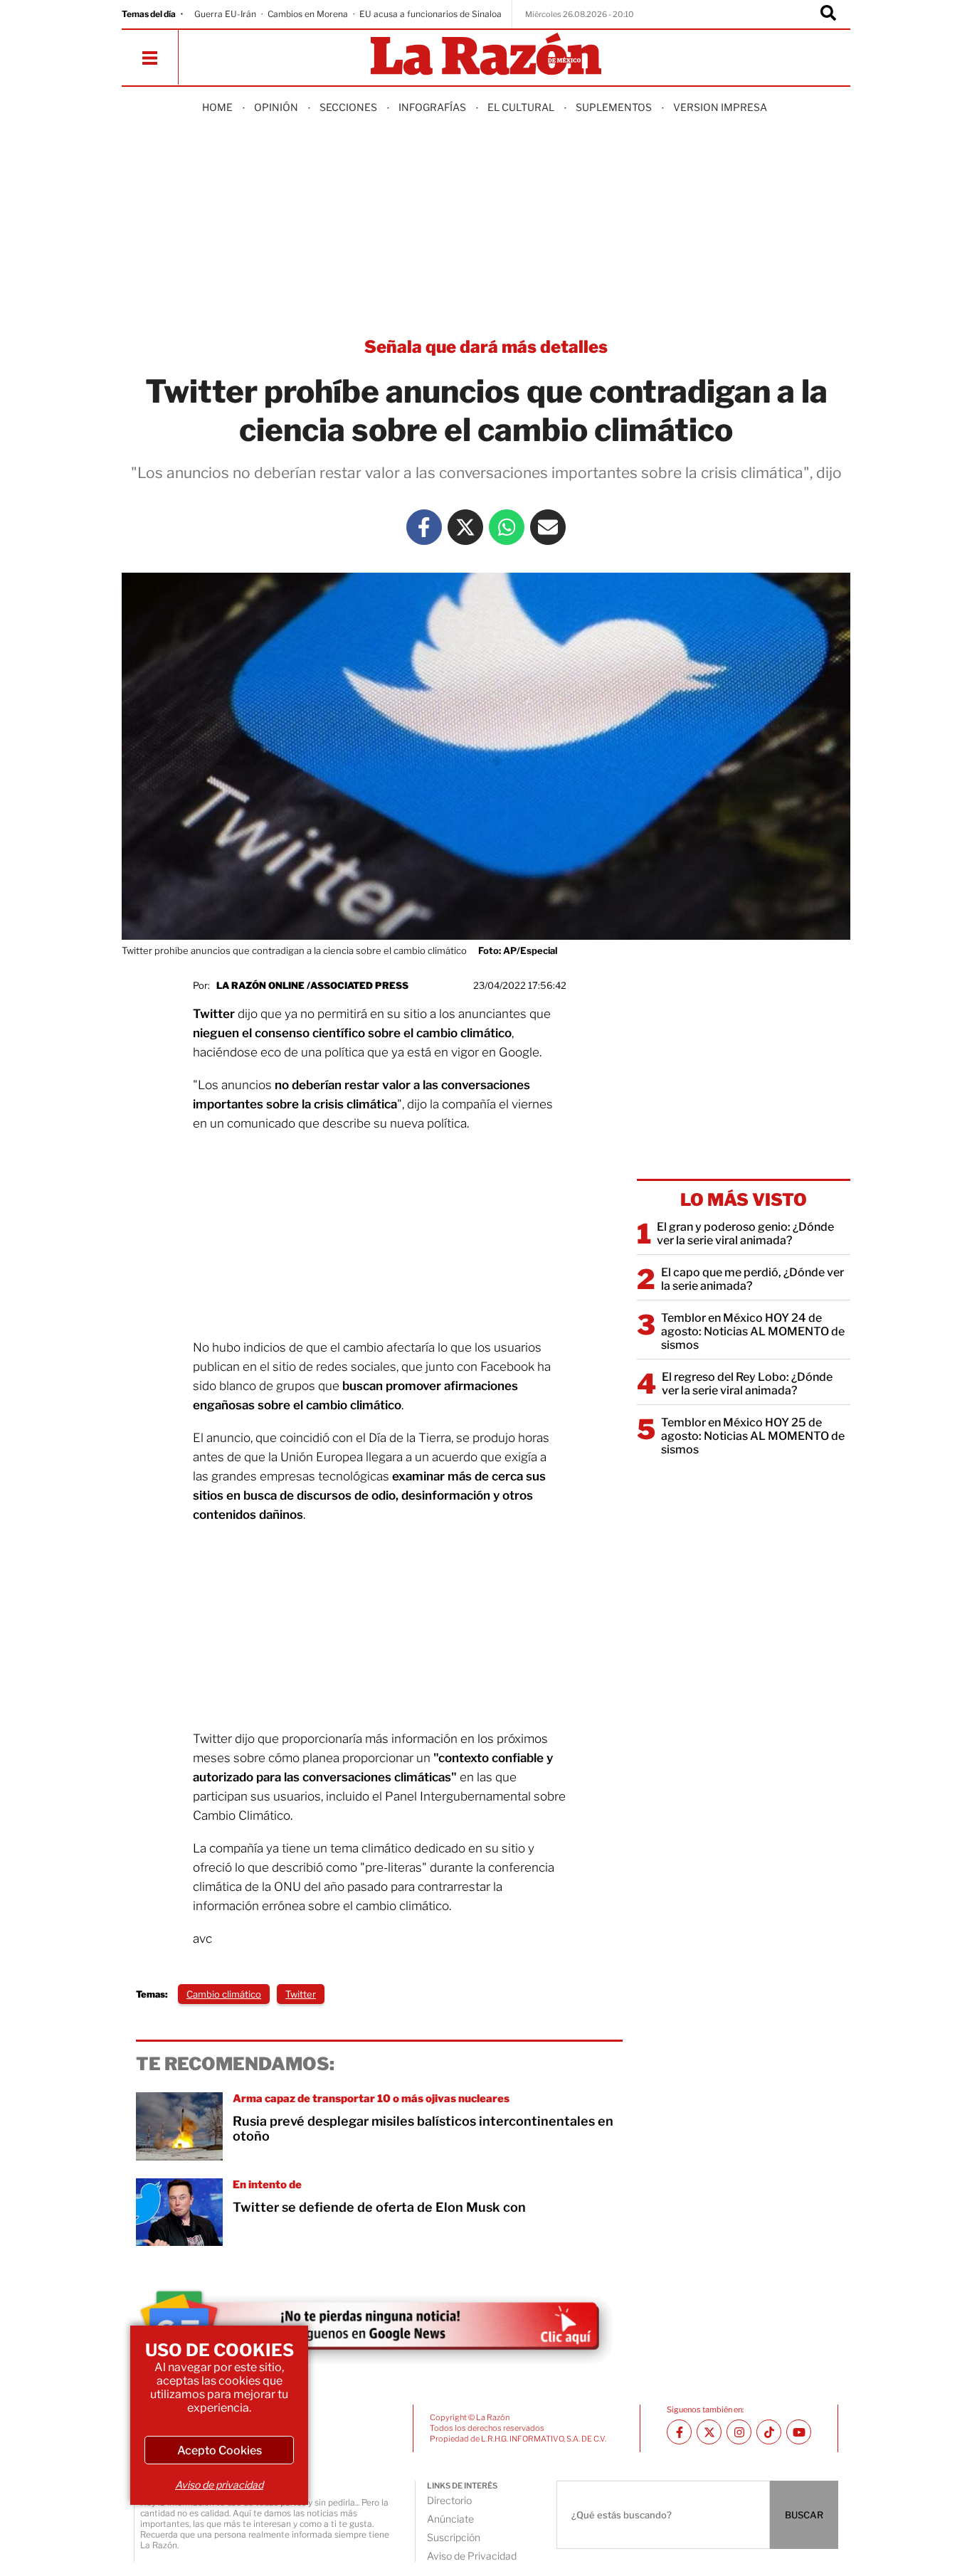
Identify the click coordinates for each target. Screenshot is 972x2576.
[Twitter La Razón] (465, 527)
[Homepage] (486, 55)
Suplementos (614, 107)
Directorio (449, 2500)
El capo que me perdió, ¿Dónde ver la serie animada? (752, 1279)
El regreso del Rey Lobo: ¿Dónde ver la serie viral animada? (747, 1384)
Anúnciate (450, 2519)
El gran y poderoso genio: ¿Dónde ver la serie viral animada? (745, 1234)
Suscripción (454, 2537)
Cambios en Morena (308, 14)
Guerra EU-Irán (225, 14)
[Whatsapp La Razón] (507, 527)
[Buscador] (828, 14)
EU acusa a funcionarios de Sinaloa (430, 14)
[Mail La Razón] (548, 527)
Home (217, 107)
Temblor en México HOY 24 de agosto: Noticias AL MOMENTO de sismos (753, 1331)
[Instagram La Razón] (739, 2432)
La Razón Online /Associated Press (312, 985)
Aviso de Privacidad (472, 2556)
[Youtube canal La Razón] (799, 2432)
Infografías (432, 107)
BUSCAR (804, 2515)
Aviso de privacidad (219, 2485)
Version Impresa (720, 107)
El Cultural (521, 107)
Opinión (276, 107)
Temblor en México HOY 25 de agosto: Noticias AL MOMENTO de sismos (753, 1436)
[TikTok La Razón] (769, 2432)
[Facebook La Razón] (424, 527)
